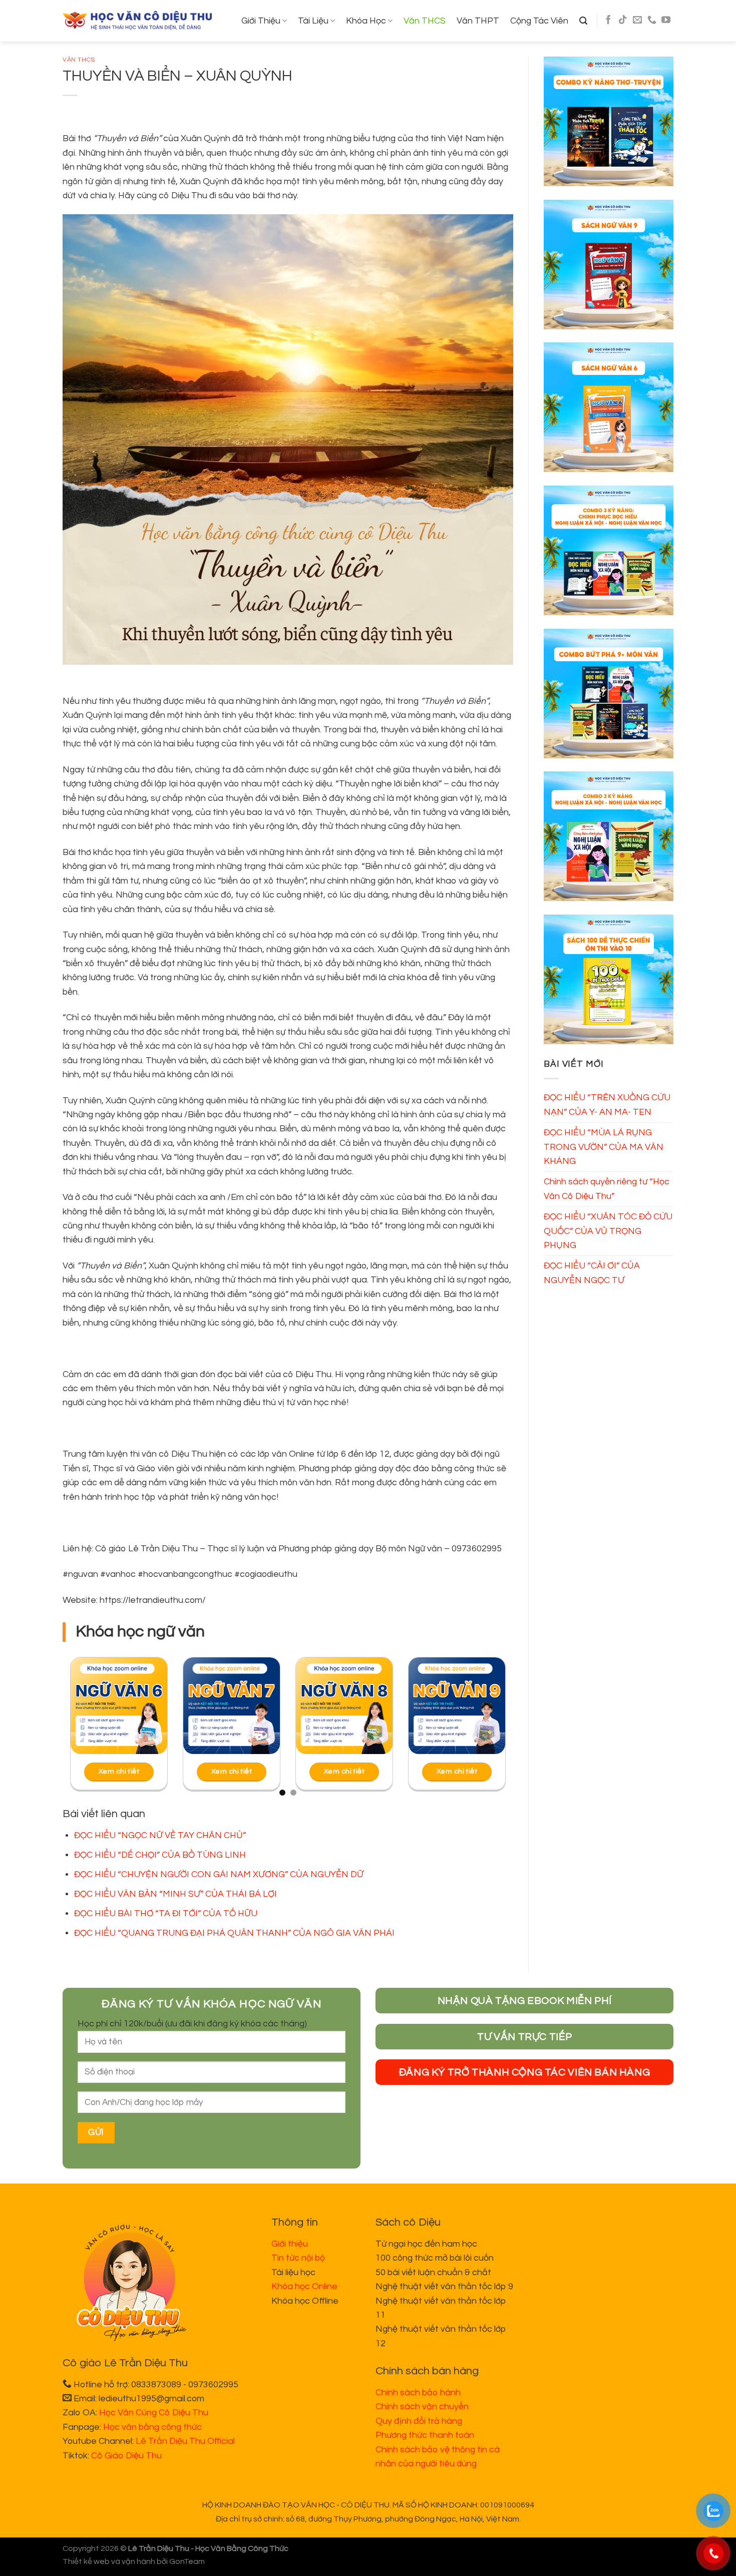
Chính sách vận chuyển (422, 2407)
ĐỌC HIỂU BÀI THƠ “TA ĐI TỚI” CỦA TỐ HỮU (166, 1913)
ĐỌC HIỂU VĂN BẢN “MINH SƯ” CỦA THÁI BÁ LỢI (175, 1894)
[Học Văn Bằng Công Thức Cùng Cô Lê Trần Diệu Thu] (137, 21)
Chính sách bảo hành (418, 2393)
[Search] (583, 21)
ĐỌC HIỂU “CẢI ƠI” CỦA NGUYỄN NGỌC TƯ (592, 1273)
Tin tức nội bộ (298, 2258)
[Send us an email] (637, 21)
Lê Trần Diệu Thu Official (185, 2441)
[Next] (492, 1731)
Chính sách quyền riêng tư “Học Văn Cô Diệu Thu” (607, 1189)
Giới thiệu (290, 2244)
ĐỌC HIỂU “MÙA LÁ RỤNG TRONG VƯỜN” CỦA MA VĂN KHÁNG (604, 1147)
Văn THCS (425, 21)
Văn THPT (478, 21)
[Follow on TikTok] (623, 21)
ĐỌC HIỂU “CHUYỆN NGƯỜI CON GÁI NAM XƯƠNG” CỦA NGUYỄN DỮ (219, 1874)
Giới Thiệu (261, 21)
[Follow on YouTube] (666, 21)
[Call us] (652, 21)
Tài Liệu (313, 21)
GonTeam (187, 2561)
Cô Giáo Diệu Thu (126, 2456)
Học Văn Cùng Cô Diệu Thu (154, 2413)
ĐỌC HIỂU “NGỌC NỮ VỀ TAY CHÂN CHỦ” (160, 1835)
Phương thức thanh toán (425, 2435)
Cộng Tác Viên (539, 21)
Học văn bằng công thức (152, 2427)
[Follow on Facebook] (608, 21)
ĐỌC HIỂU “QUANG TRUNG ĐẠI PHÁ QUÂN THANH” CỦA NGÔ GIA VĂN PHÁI (234, 1933)
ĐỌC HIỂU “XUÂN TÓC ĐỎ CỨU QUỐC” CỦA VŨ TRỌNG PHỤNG (608, 1231)
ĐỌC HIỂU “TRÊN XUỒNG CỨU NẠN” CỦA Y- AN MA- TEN (607, 1105)
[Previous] (84, 1731)
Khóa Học (366, 21)
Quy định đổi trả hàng (419, 2421)
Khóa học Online (304, 2286)
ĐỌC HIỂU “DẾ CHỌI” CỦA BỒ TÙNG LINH (160, 1855)
